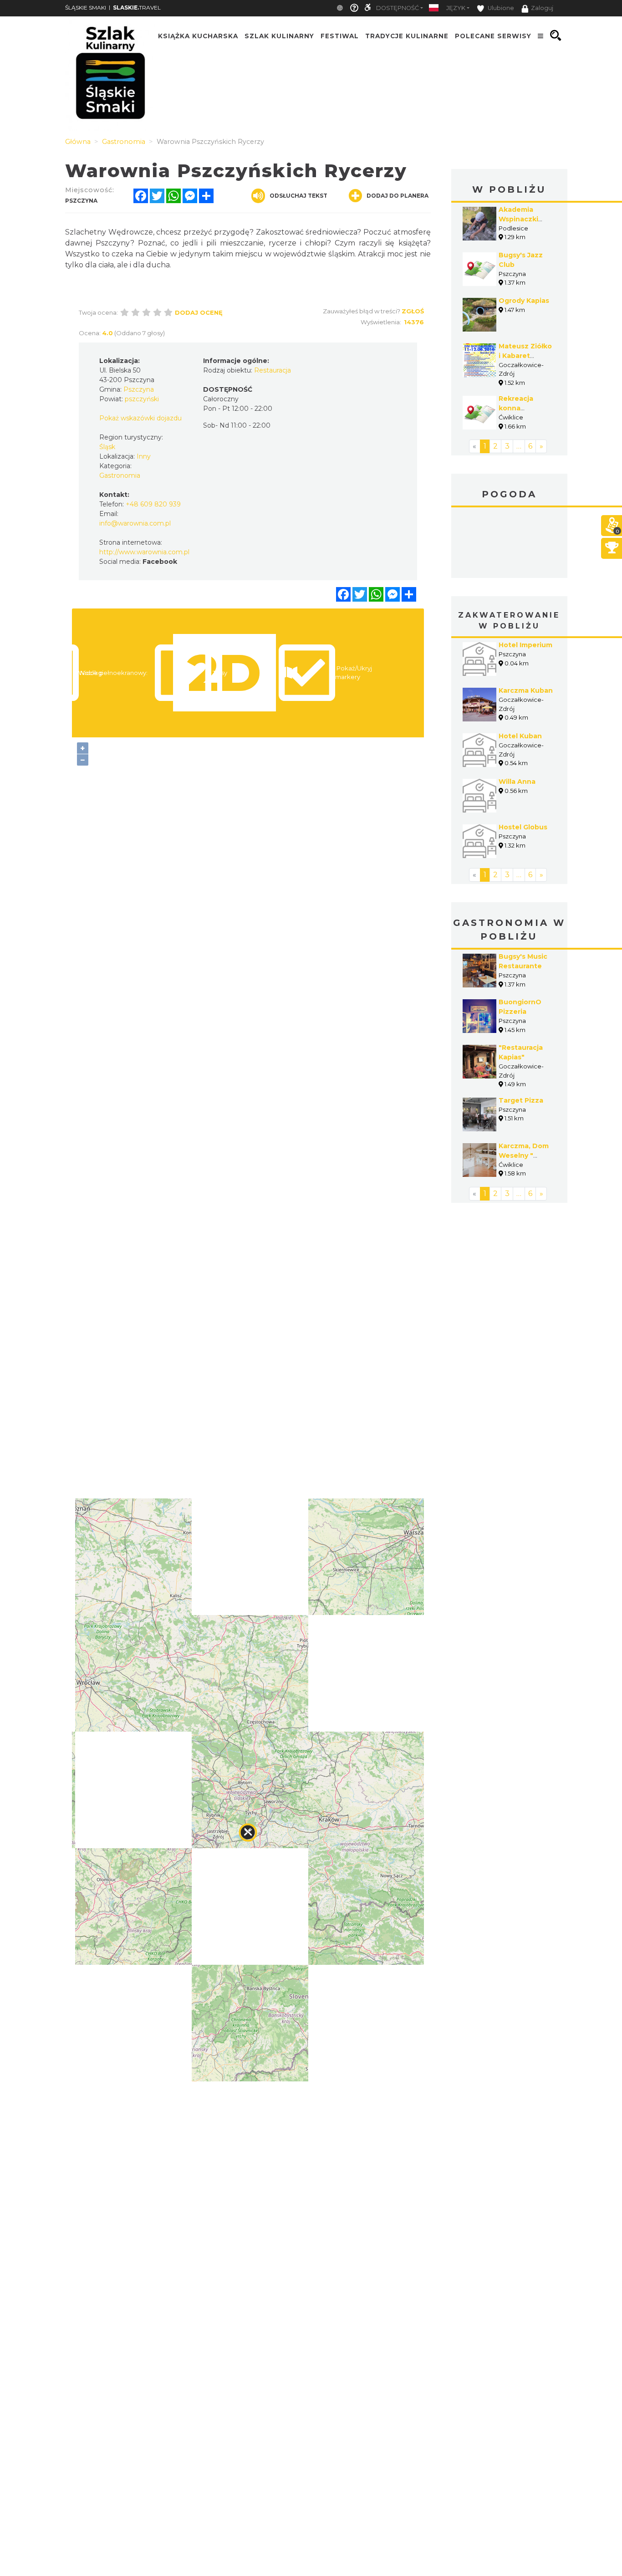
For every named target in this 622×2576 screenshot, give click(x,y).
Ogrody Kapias (524, 301)
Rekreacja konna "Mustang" (517, 408)
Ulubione (500, 8)
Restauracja (273, 370)
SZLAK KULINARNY (279, 36)
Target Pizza (521, 1100)
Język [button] (456, 8)
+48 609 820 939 (153, 504)
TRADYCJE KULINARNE (407, 36)
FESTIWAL (340, 36)
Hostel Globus (523, 827)
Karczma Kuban (526, 690)
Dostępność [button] (398, 8)
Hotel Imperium (525, 645)
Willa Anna (517, 782)
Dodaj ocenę (199, 312)
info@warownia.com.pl (135, 523)
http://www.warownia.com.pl (144, 552)
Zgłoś (413, 311)
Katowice (509, 544)
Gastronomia (120, 475)
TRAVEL (137, 8)
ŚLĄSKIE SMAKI (86, 8)
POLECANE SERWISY (493, 36)
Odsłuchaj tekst (298, 196)
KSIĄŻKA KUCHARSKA (198, 36)
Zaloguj (542, 8)
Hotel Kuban (520, 736)
